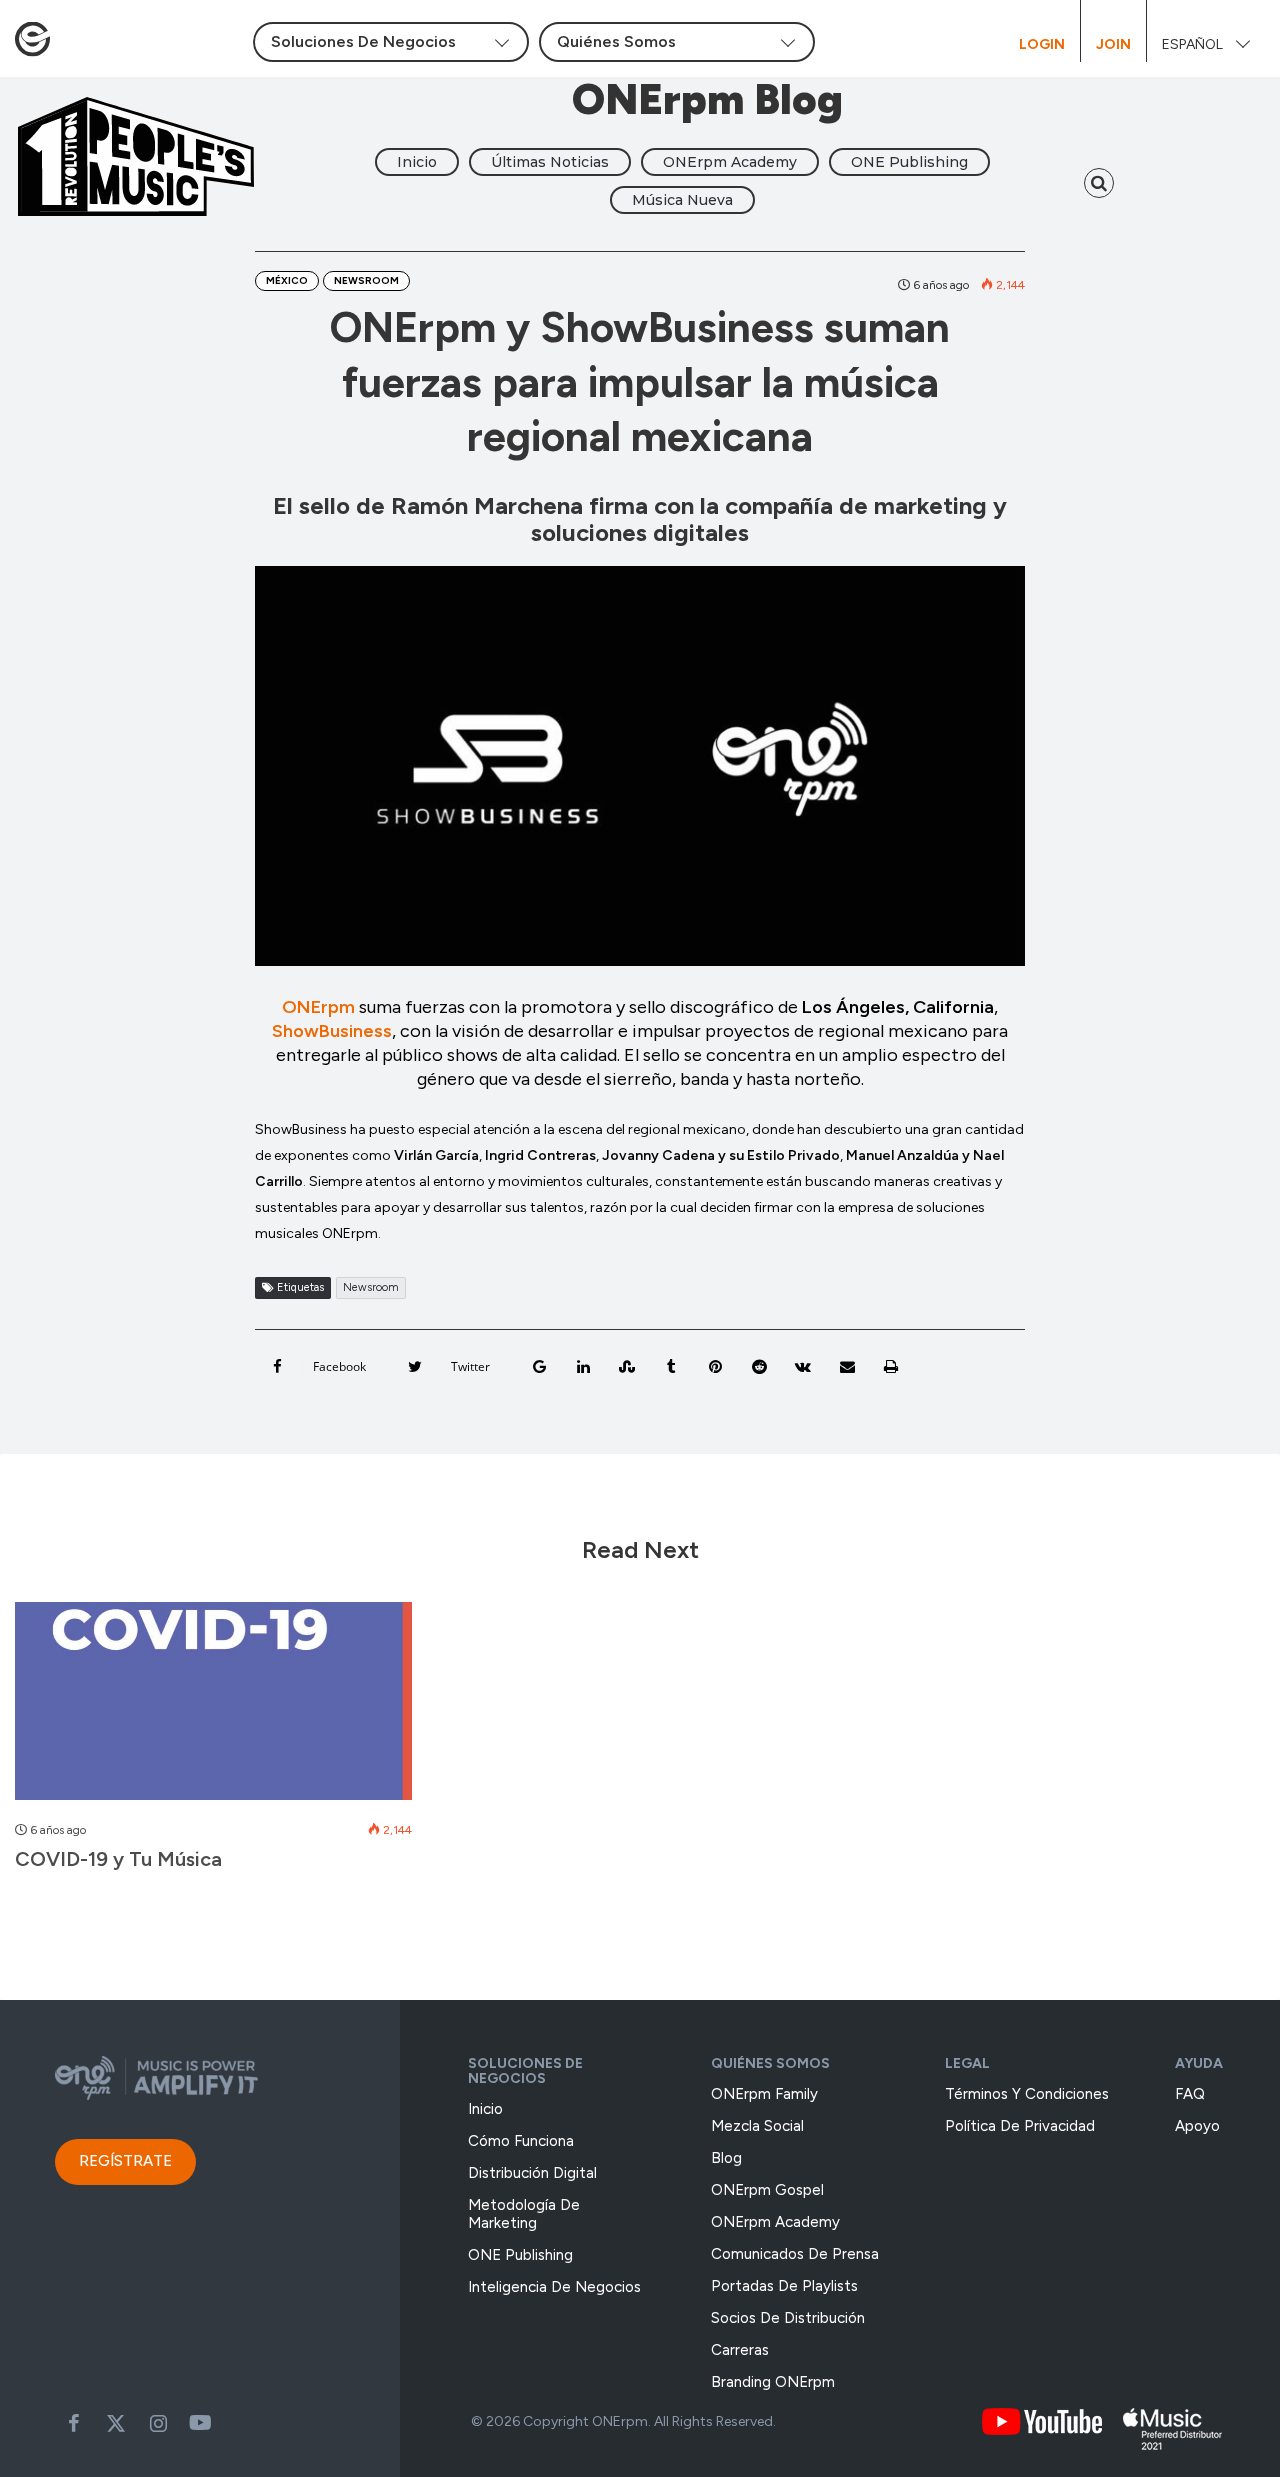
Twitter (116, 2423)
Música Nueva (682, 200)
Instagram (158, 2423)
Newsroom (366, 280)
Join (1113, 44)
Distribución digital (532, 2173)
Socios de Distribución (788, 2318)
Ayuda (1199, 2063)
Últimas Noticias (550, 162)
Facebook (74, 2423)
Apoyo (1197, 2126)
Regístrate (125, 2161)
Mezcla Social (757, 2126)
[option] (213, 1747)
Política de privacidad (1020, 2126)
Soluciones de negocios (525, 2071)
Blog (726, 2158)
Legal (967, 2063)
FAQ (1190, 2094)
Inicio (417, 162)
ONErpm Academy (730, 162)
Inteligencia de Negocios (554, 2287)
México (287, 280)
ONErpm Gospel (767, 2190)
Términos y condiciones (1027, 2094)
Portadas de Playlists (784, 2286)
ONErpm (318, 1007)
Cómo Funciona (521, 2141)
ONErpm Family (764, 2094)
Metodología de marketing (524, 2214)
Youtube (200, 2423)
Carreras (740, 2350)
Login (1042, 44)
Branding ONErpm (773, 2382)
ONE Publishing (909, 162)
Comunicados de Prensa (795, 2254)
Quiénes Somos (770, 2063)
